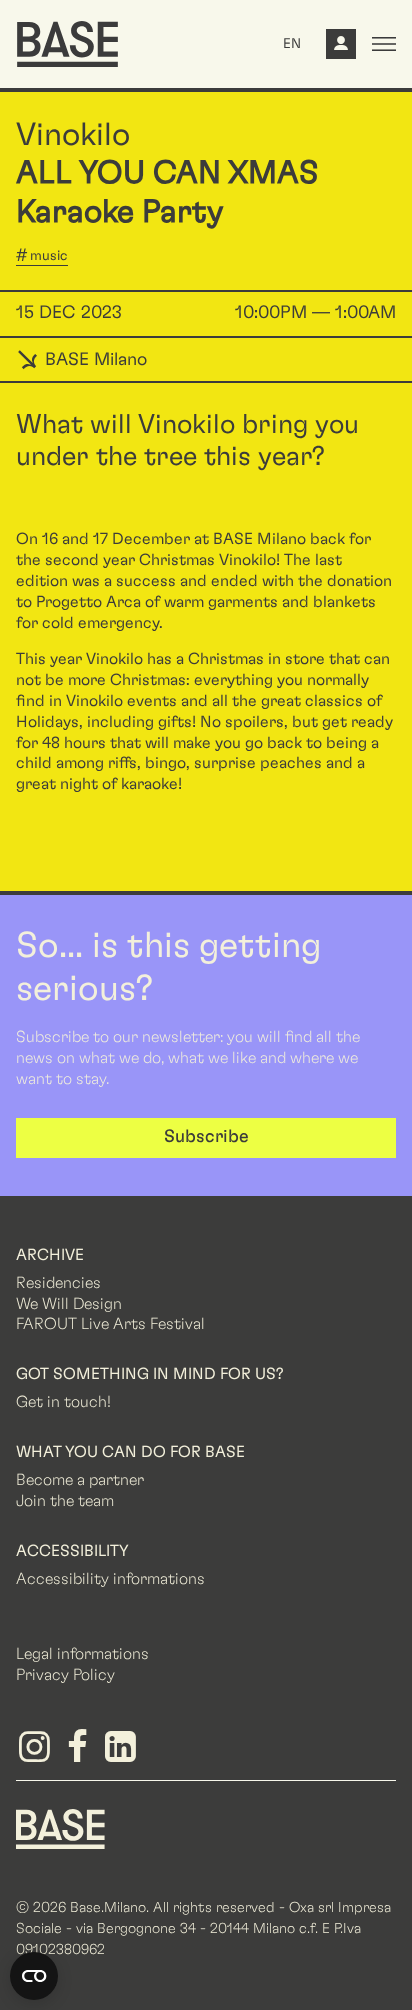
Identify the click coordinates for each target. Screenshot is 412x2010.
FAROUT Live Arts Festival (110, 1324)
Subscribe (206, 1137)
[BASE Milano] (60, 1828)
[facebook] (80, 1754)
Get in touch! (63, 1402)
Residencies (58, 1283)
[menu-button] (384, 44)
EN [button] (292, 44)
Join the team (65, 1501)
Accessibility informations (110, 1579)
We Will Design (69, 1304)
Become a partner (80, 1480)
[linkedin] (123, 1754)
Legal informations (82, 1654)
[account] (341, 49)
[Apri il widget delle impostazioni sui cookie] (34, 1976)
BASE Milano (93, 360)
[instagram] (37, 1754)
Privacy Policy (65, 1675)
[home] (67, 44)
